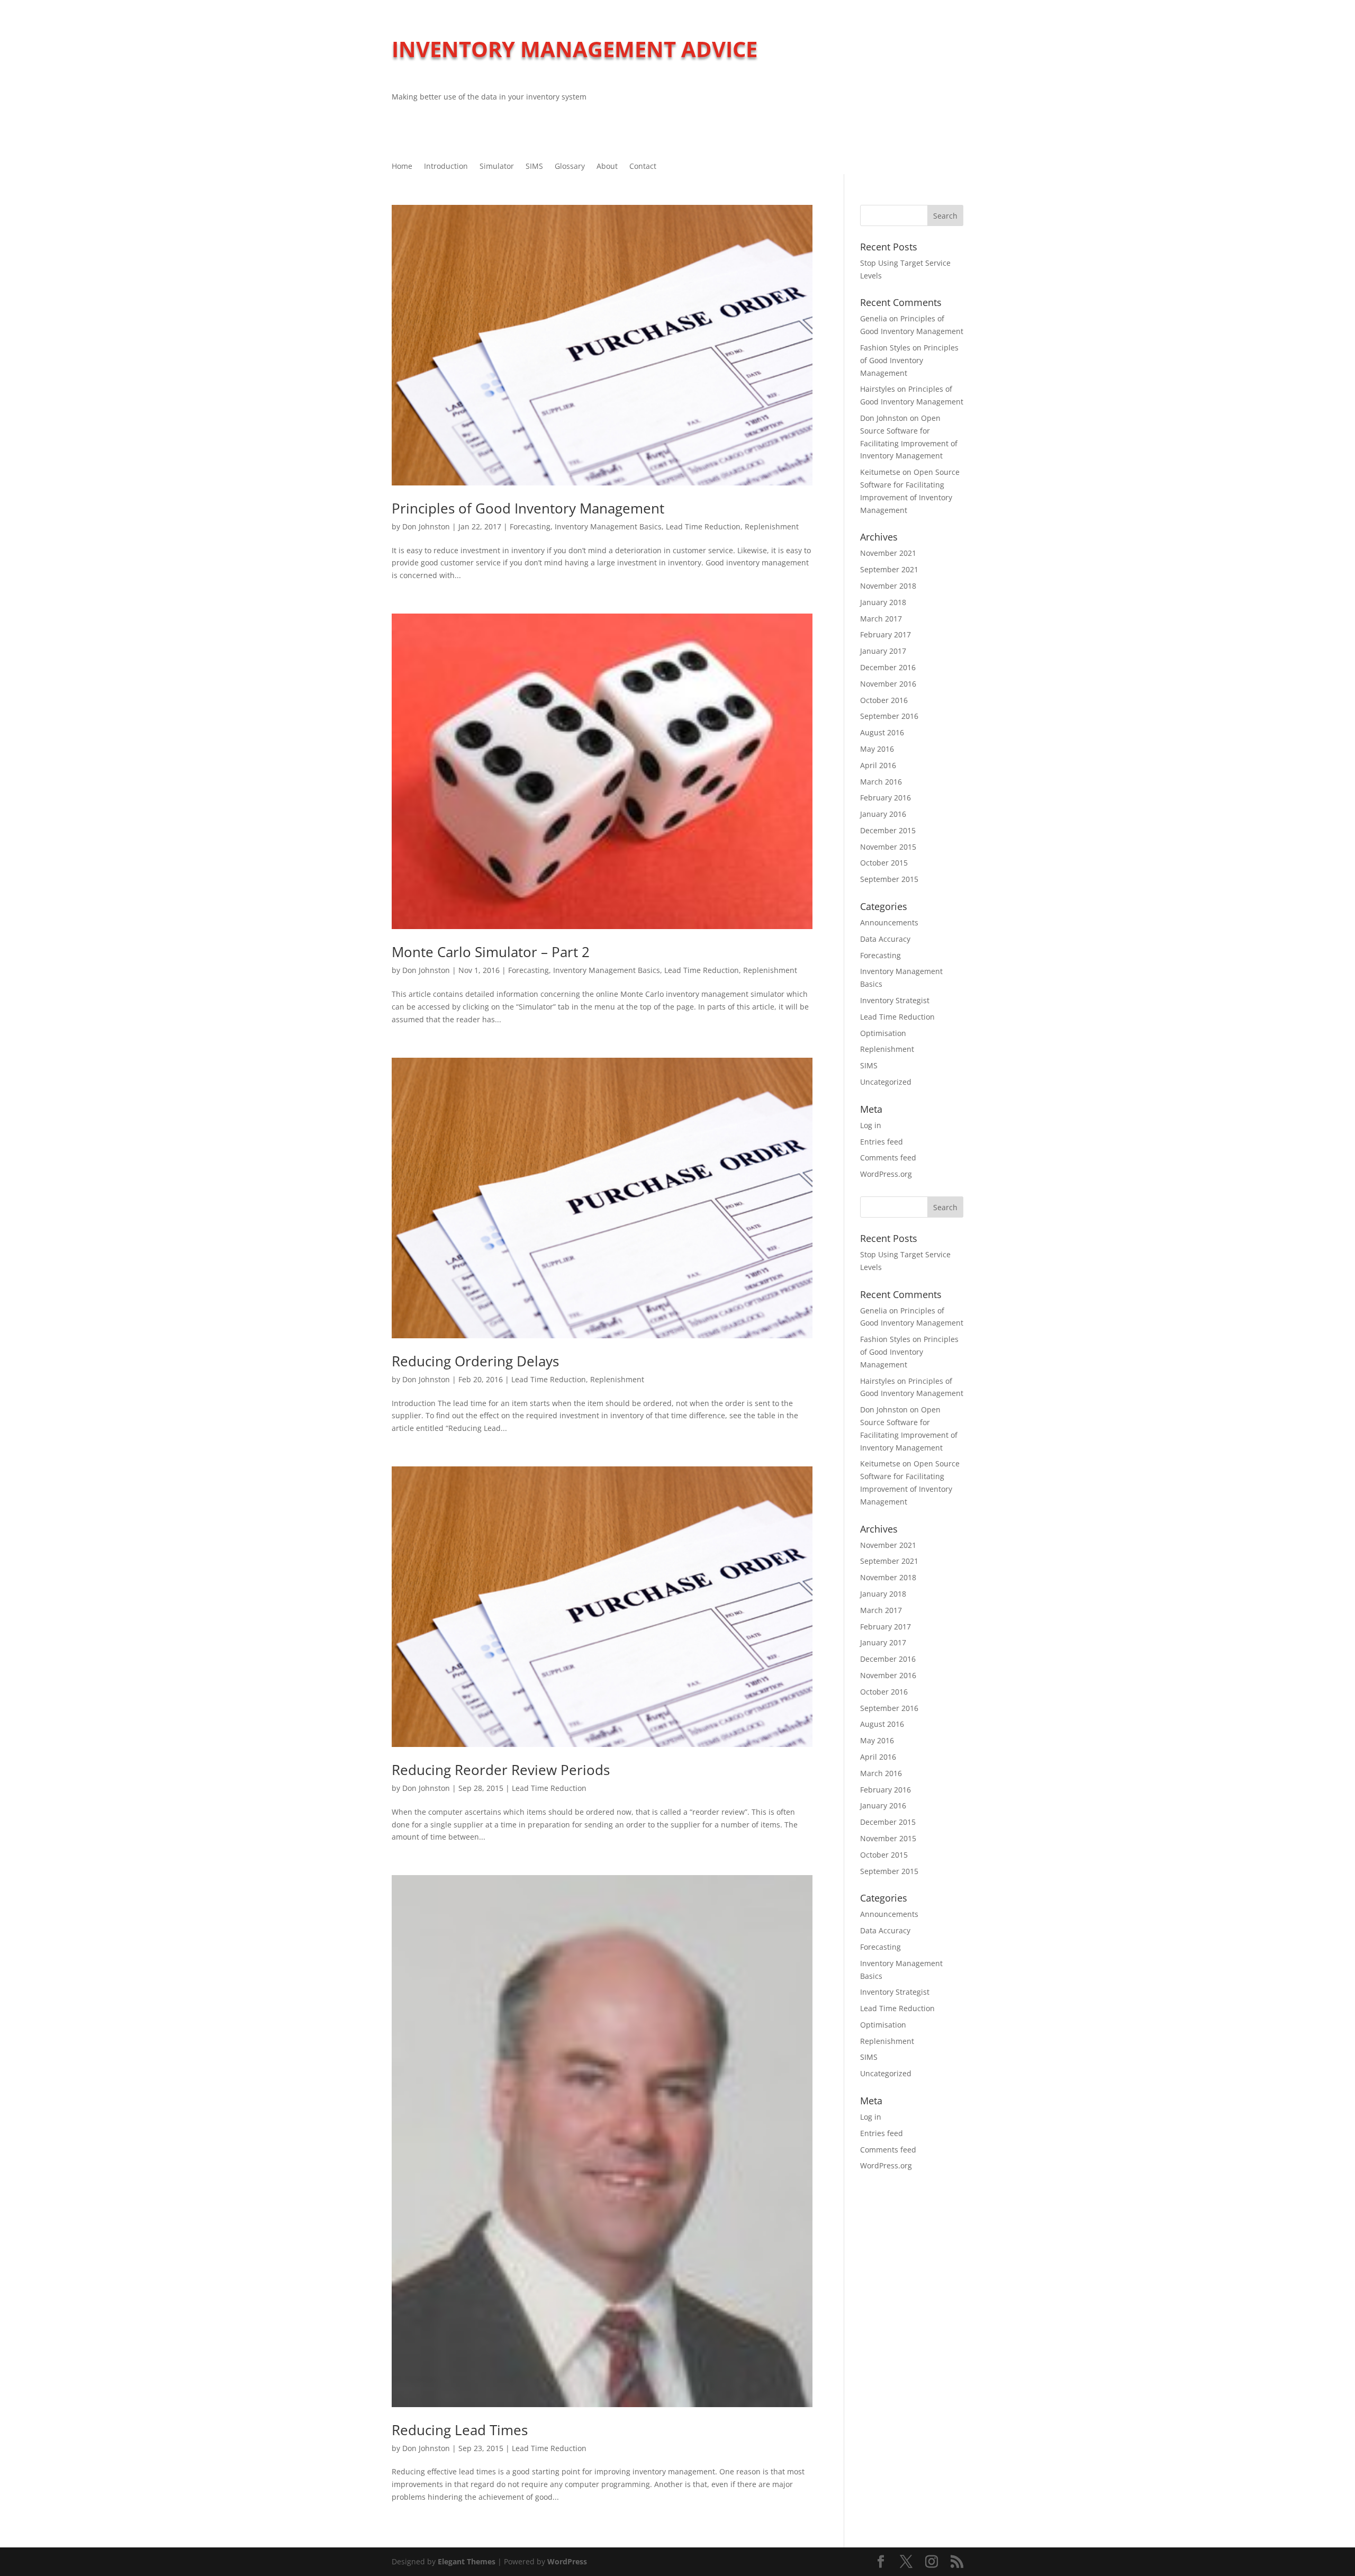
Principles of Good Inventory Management (528, 508)
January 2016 (883, 814)
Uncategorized (886, 1082)
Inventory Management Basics (608, 526)
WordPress (567, 2561)
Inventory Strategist (895, 1000)
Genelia (874, 318)
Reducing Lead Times (460, 2430)
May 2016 (877, 749)
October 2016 (884, 700)
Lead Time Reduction (703, 526)
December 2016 (888, 667)
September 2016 (889, 716)
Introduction (446, 167)
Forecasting (530, 526)
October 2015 (884, 863)
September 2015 (889, 879)
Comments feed (888, 1158)
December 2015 (888, 830)
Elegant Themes (467, 2561)
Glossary (570, 167)
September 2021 (889, 569)
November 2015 (888, 847)
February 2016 (886, 798)
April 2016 (878, 765)
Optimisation (883, 1033)
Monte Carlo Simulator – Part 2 (491, 952)
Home (402, 167)
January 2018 (883, 602)
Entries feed (882, 1142)
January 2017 (883, 651)
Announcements (889, 922)
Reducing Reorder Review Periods (501, 1770)
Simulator (497, 167)
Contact (643, 167)
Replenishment (772, 526)
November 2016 (888, 684)
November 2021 (888, 553)
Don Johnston (426, 526)
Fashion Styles (885, 348)
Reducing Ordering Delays (475, 1361)
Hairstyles (878, 389)
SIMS (534, 167)
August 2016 (882, 732)
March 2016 (881, 782)
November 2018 (888, 586)
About (607, 167)
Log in (871, 1125)
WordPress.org (886, 1174)
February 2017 (886, 634)
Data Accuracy (885, 939)
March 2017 (881, 619)
